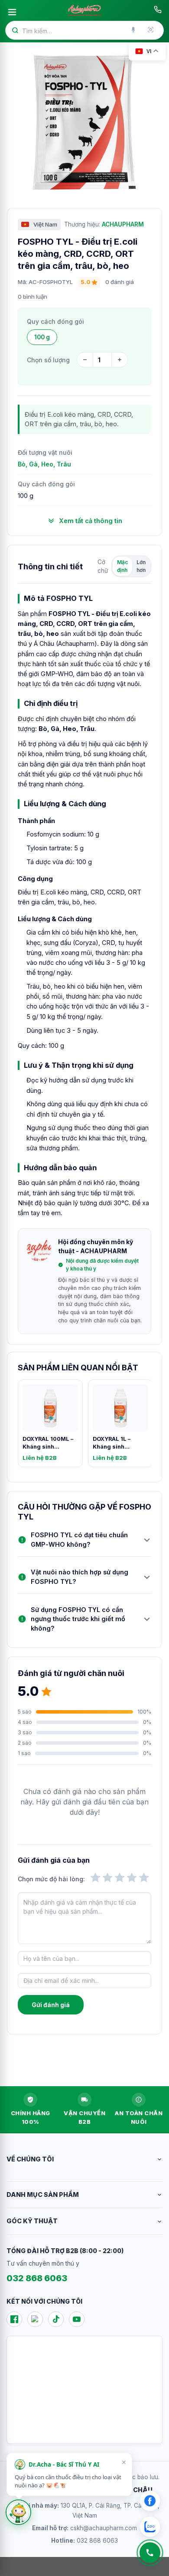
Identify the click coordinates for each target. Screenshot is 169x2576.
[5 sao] (144, 1877)
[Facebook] (14, 2319)
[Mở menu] (12, 12)
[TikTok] (56, 2319)
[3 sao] (120, 1877)
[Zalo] (35, 2319)
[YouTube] (77, 2319)
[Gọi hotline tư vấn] (158, 10)
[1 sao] (95, 1877)
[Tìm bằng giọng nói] (134, 30)
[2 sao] (107, 1877)
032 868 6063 (37, 2278)
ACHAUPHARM (123, 224)
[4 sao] (132, 1877)
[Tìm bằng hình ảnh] (151, 30)
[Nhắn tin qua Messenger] (150, 2501)
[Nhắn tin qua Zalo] (150, 2527)
